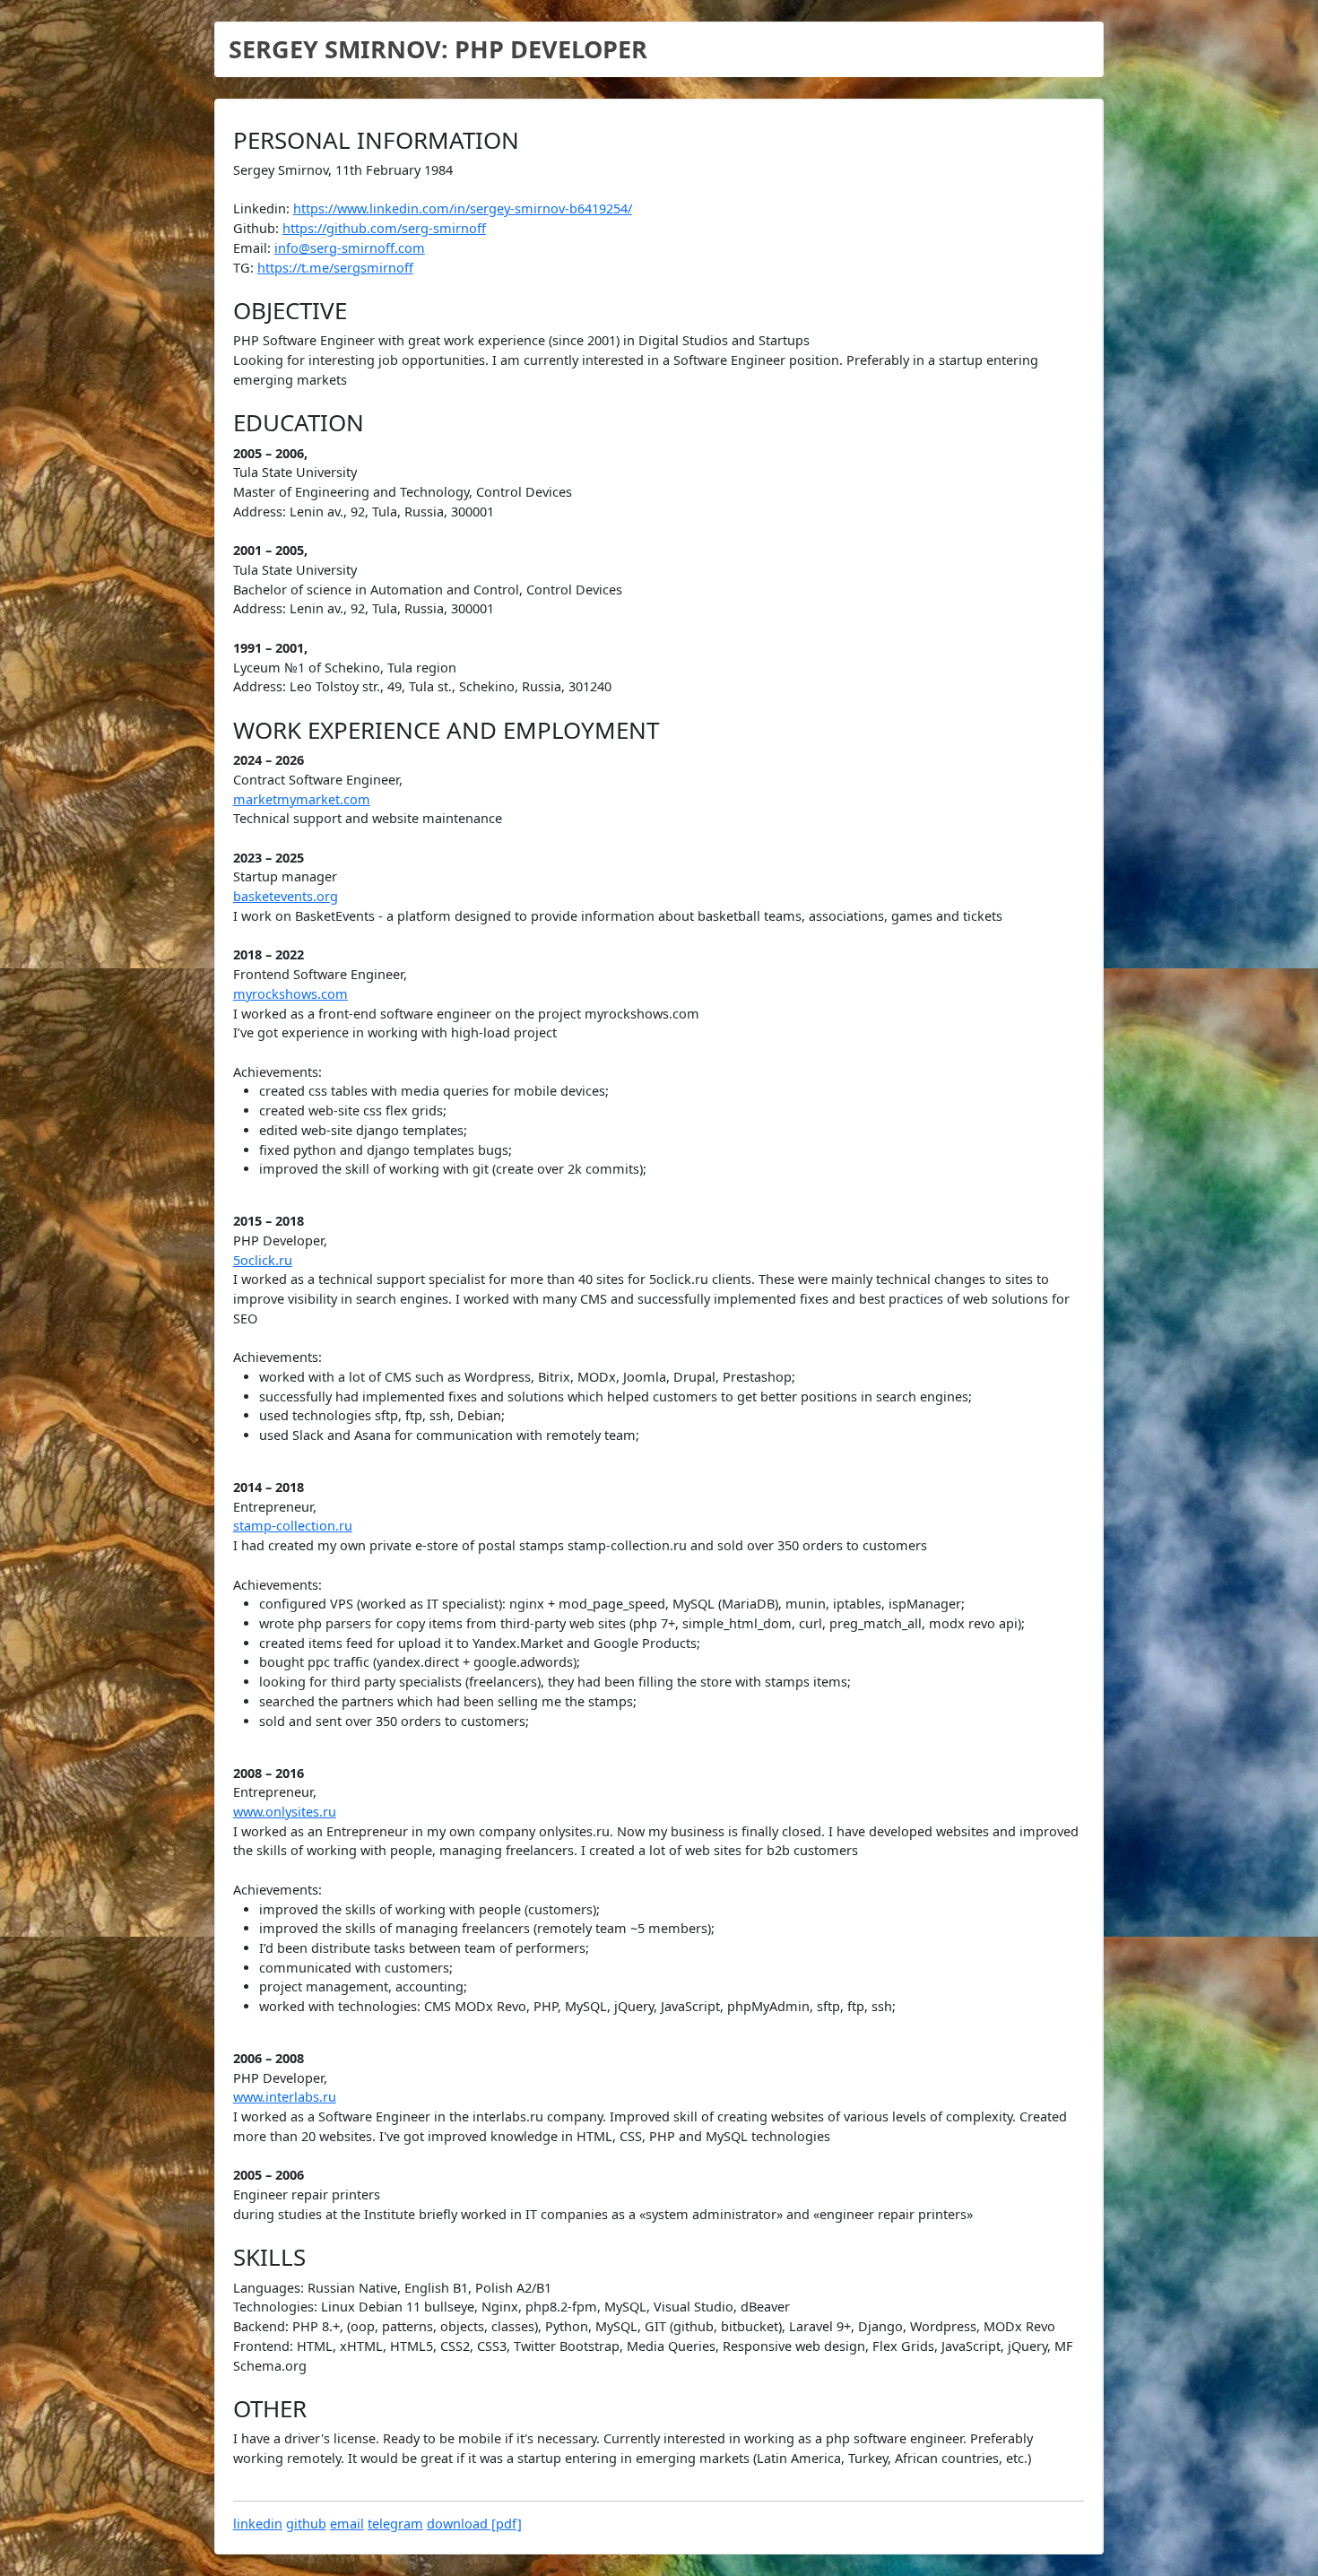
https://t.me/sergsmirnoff (335, 268)
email (347, 2524)
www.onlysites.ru (285, 1812)
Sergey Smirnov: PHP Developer (438, 49)
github (306, 2524)
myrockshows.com (290, 994)
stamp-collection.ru (293, 1526)
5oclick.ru (263, 1260)
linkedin (258, 2524)
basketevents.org (286, 896)
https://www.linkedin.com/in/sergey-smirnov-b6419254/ (463, 208)
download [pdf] (474, 2524)
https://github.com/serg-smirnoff (384, 228)
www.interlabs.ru (285, 2097)
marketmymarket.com (302, 799)
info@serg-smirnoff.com (350, 248)
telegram (395, 2524)
